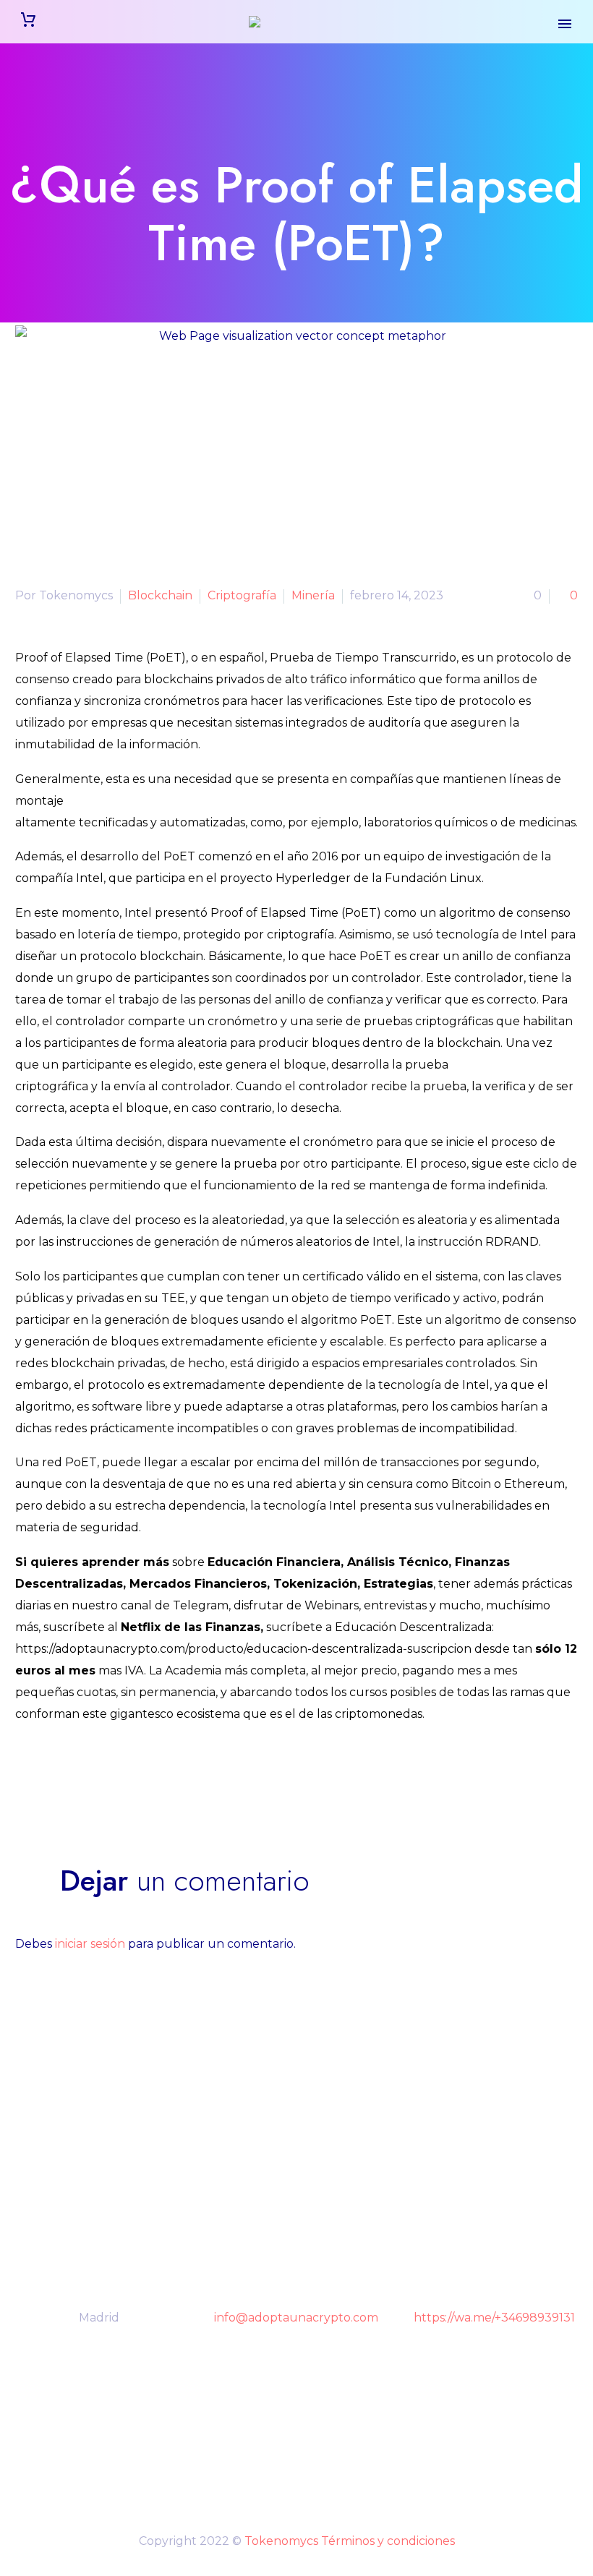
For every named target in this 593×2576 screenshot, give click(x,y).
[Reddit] (133, 1774)
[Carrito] (28, 22)
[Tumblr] (90, 1774)
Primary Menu (565, 24)
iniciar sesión (90, 1944)
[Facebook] (25, 1774)
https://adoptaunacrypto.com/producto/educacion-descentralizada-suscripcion (243, 1649)
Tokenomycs (281, 2541)
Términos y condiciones (388, 2541)
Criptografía (242, 595)
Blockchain (160, 595)
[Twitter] (46, 1774)
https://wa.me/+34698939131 (494, 2318)
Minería (313, 595)
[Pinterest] (68, 1774)
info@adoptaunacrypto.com (296, 2318)
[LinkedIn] (111, 1774)
